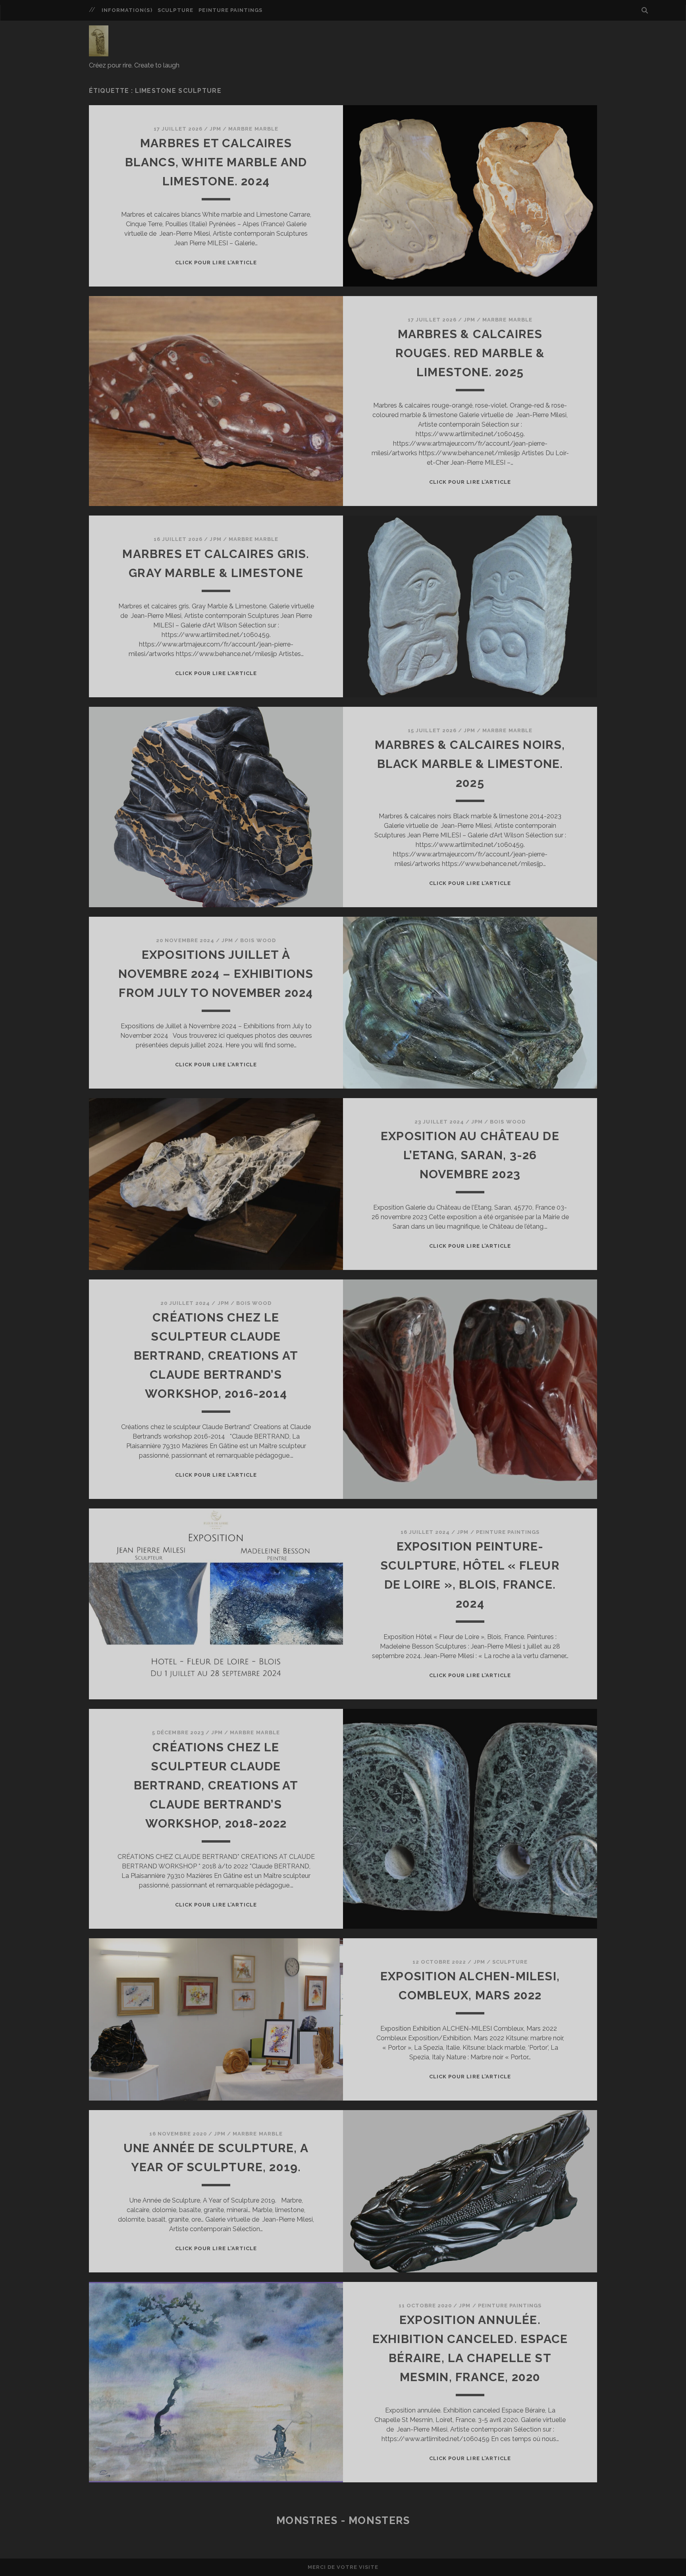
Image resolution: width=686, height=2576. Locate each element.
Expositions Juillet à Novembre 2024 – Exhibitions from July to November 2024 (216, 974)
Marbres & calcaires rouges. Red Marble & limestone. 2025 (470, 353)
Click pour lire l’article (216, 263)
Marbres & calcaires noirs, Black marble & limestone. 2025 (470, 764)
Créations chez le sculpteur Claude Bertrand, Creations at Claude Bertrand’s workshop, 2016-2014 (216, 1355)
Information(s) (127, 10)
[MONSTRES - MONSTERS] (99, 53)
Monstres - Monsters (343, 2520)
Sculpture (175, 10)
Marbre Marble (253, 129)
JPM (215, 129)
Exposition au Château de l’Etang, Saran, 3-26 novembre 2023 (470, 1155)
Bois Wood (258, 940)
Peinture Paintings (230, 10)
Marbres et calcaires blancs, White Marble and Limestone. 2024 (216, 162)
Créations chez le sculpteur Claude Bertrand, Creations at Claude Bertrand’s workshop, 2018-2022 (216, 1785)
